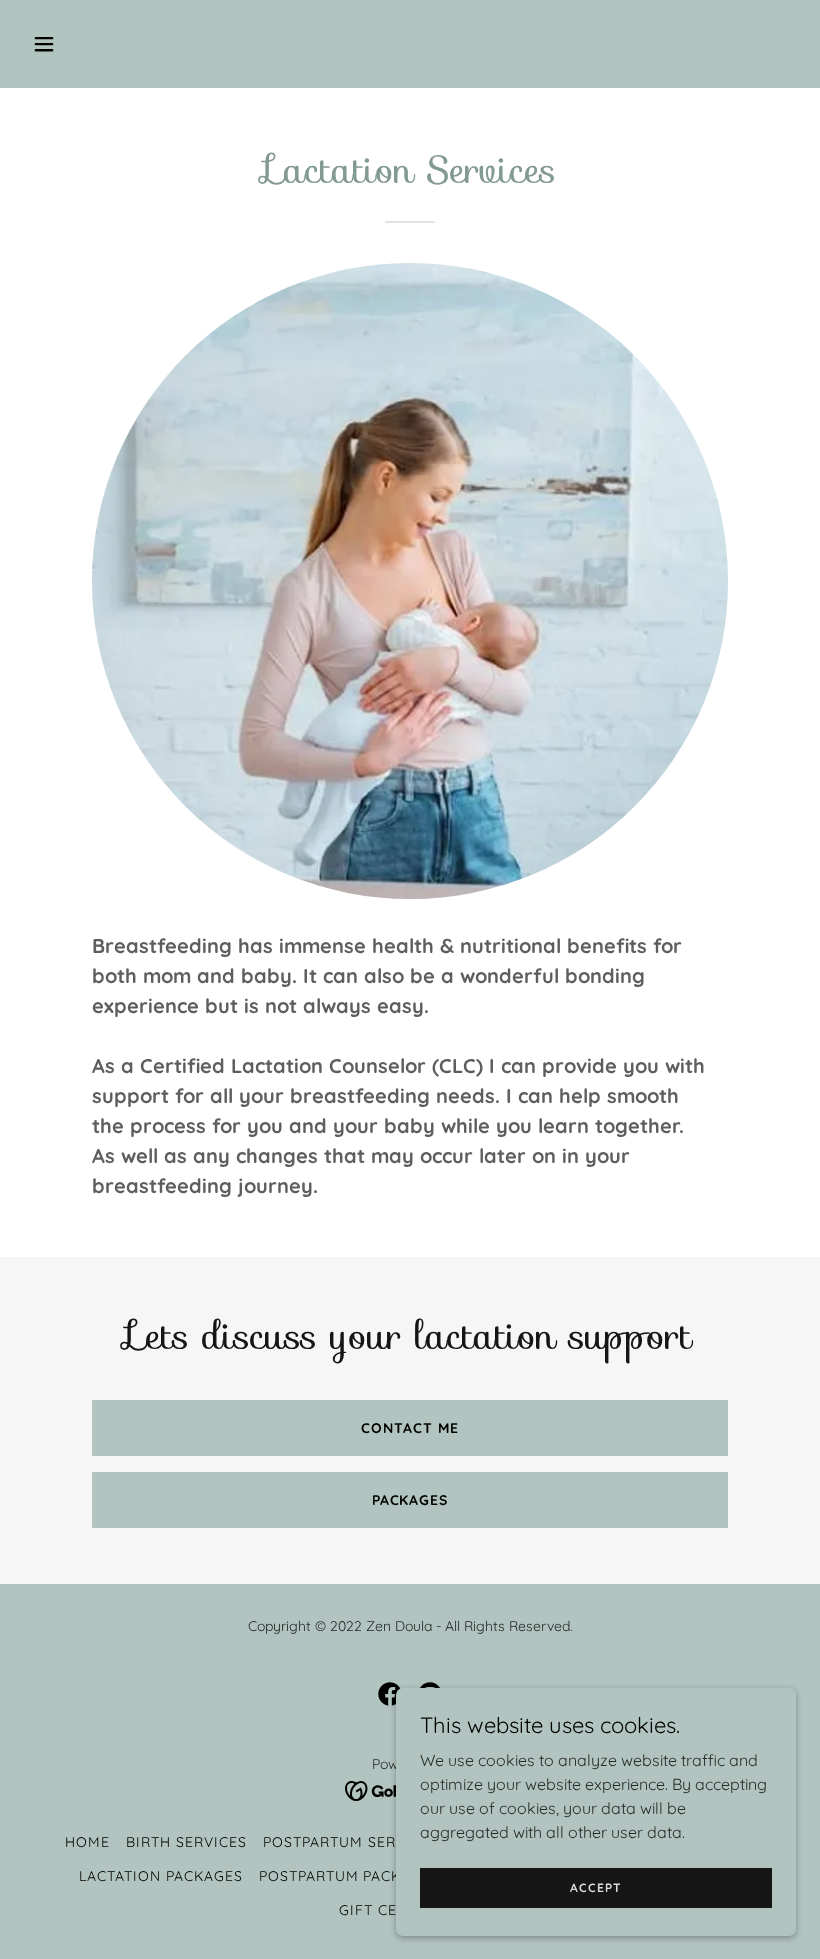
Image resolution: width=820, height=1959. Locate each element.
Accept (595, 1887)
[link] (390, 1694)
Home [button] (87, 1842)
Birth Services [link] (186, 1842)
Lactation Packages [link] (161, 1876)
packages (410, 1500)
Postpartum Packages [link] (350, 1876)
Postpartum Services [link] (351, 1842)
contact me (410, 1428)
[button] (112, 44)
